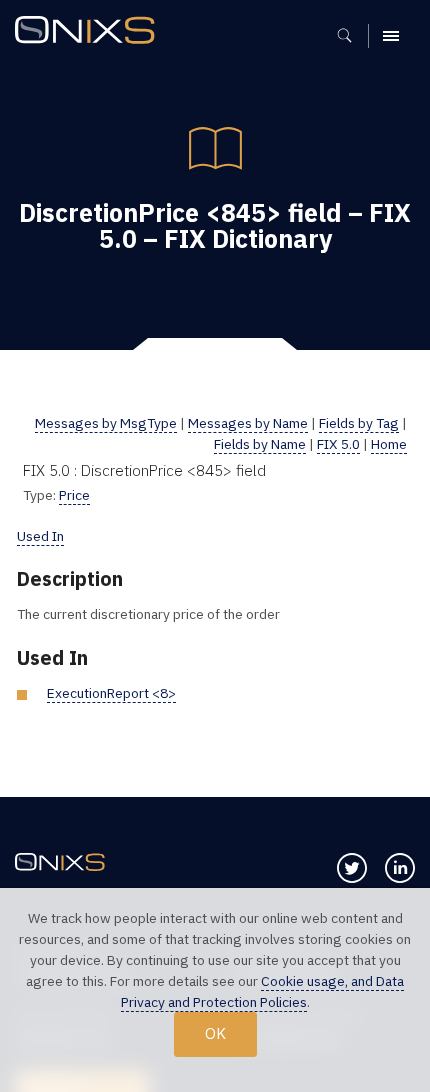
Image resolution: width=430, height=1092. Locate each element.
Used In (40, 536)
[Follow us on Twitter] (352, 868)
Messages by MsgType (106, 423)
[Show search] (351, 36)
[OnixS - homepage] (90, 32)
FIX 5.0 (338, 444)
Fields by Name (260, 444)
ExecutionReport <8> (111, 693)
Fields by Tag (359, 423)
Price (74, 495)
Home (389, 444)
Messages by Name (248, 423)
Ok (215, 1033)
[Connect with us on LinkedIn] (400, 868)
